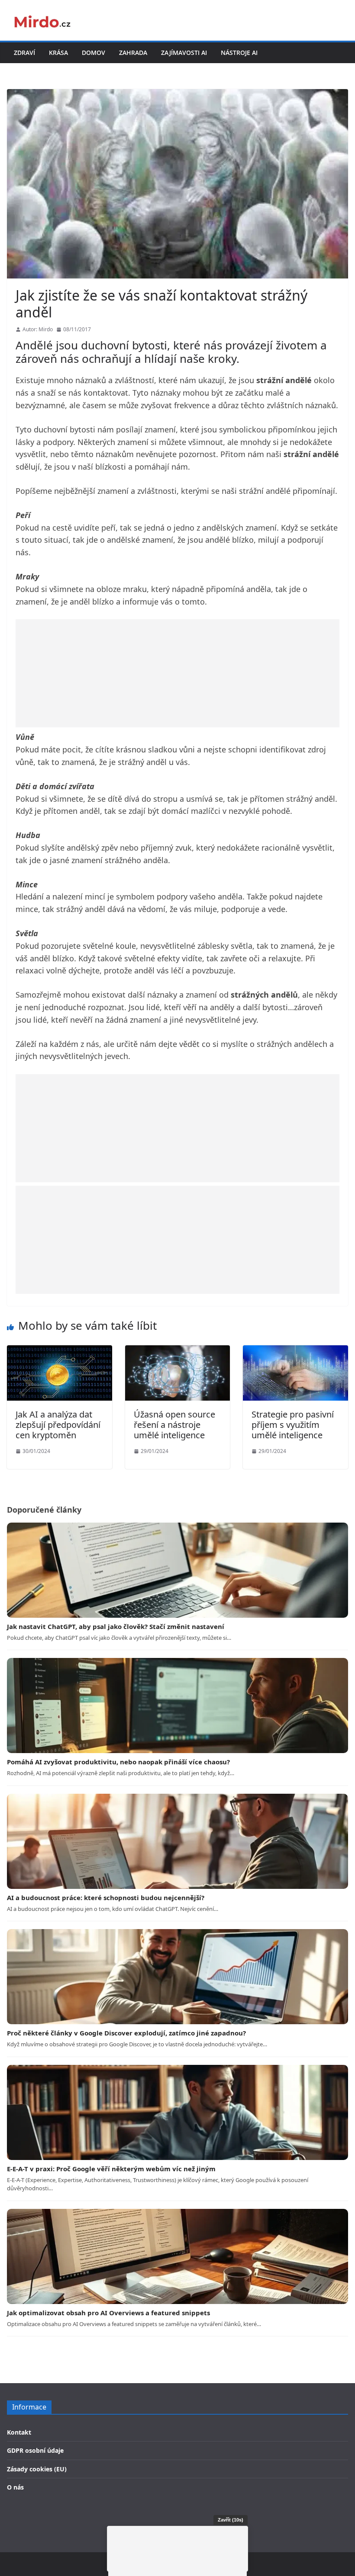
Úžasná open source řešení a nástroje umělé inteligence (174, 1425)
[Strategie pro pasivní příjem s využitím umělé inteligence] (295, 1351)
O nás (15, 2487)
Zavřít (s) (231, 2520)
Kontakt (19, 2432)
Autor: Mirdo (38, 329)
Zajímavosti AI (184, 53)
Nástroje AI (239, 53)
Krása (58, 53)
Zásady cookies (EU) (37, 2469)
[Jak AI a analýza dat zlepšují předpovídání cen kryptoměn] (60, 1351)
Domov (94, 53)
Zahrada (133, 53)
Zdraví (24, 53)
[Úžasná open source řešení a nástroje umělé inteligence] (178, 1351)
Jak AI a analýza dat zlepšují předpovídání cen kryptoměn (58, 1425)
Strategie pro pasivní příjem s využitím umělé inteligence (293, 1425)
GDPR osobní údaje (35, 2450)
